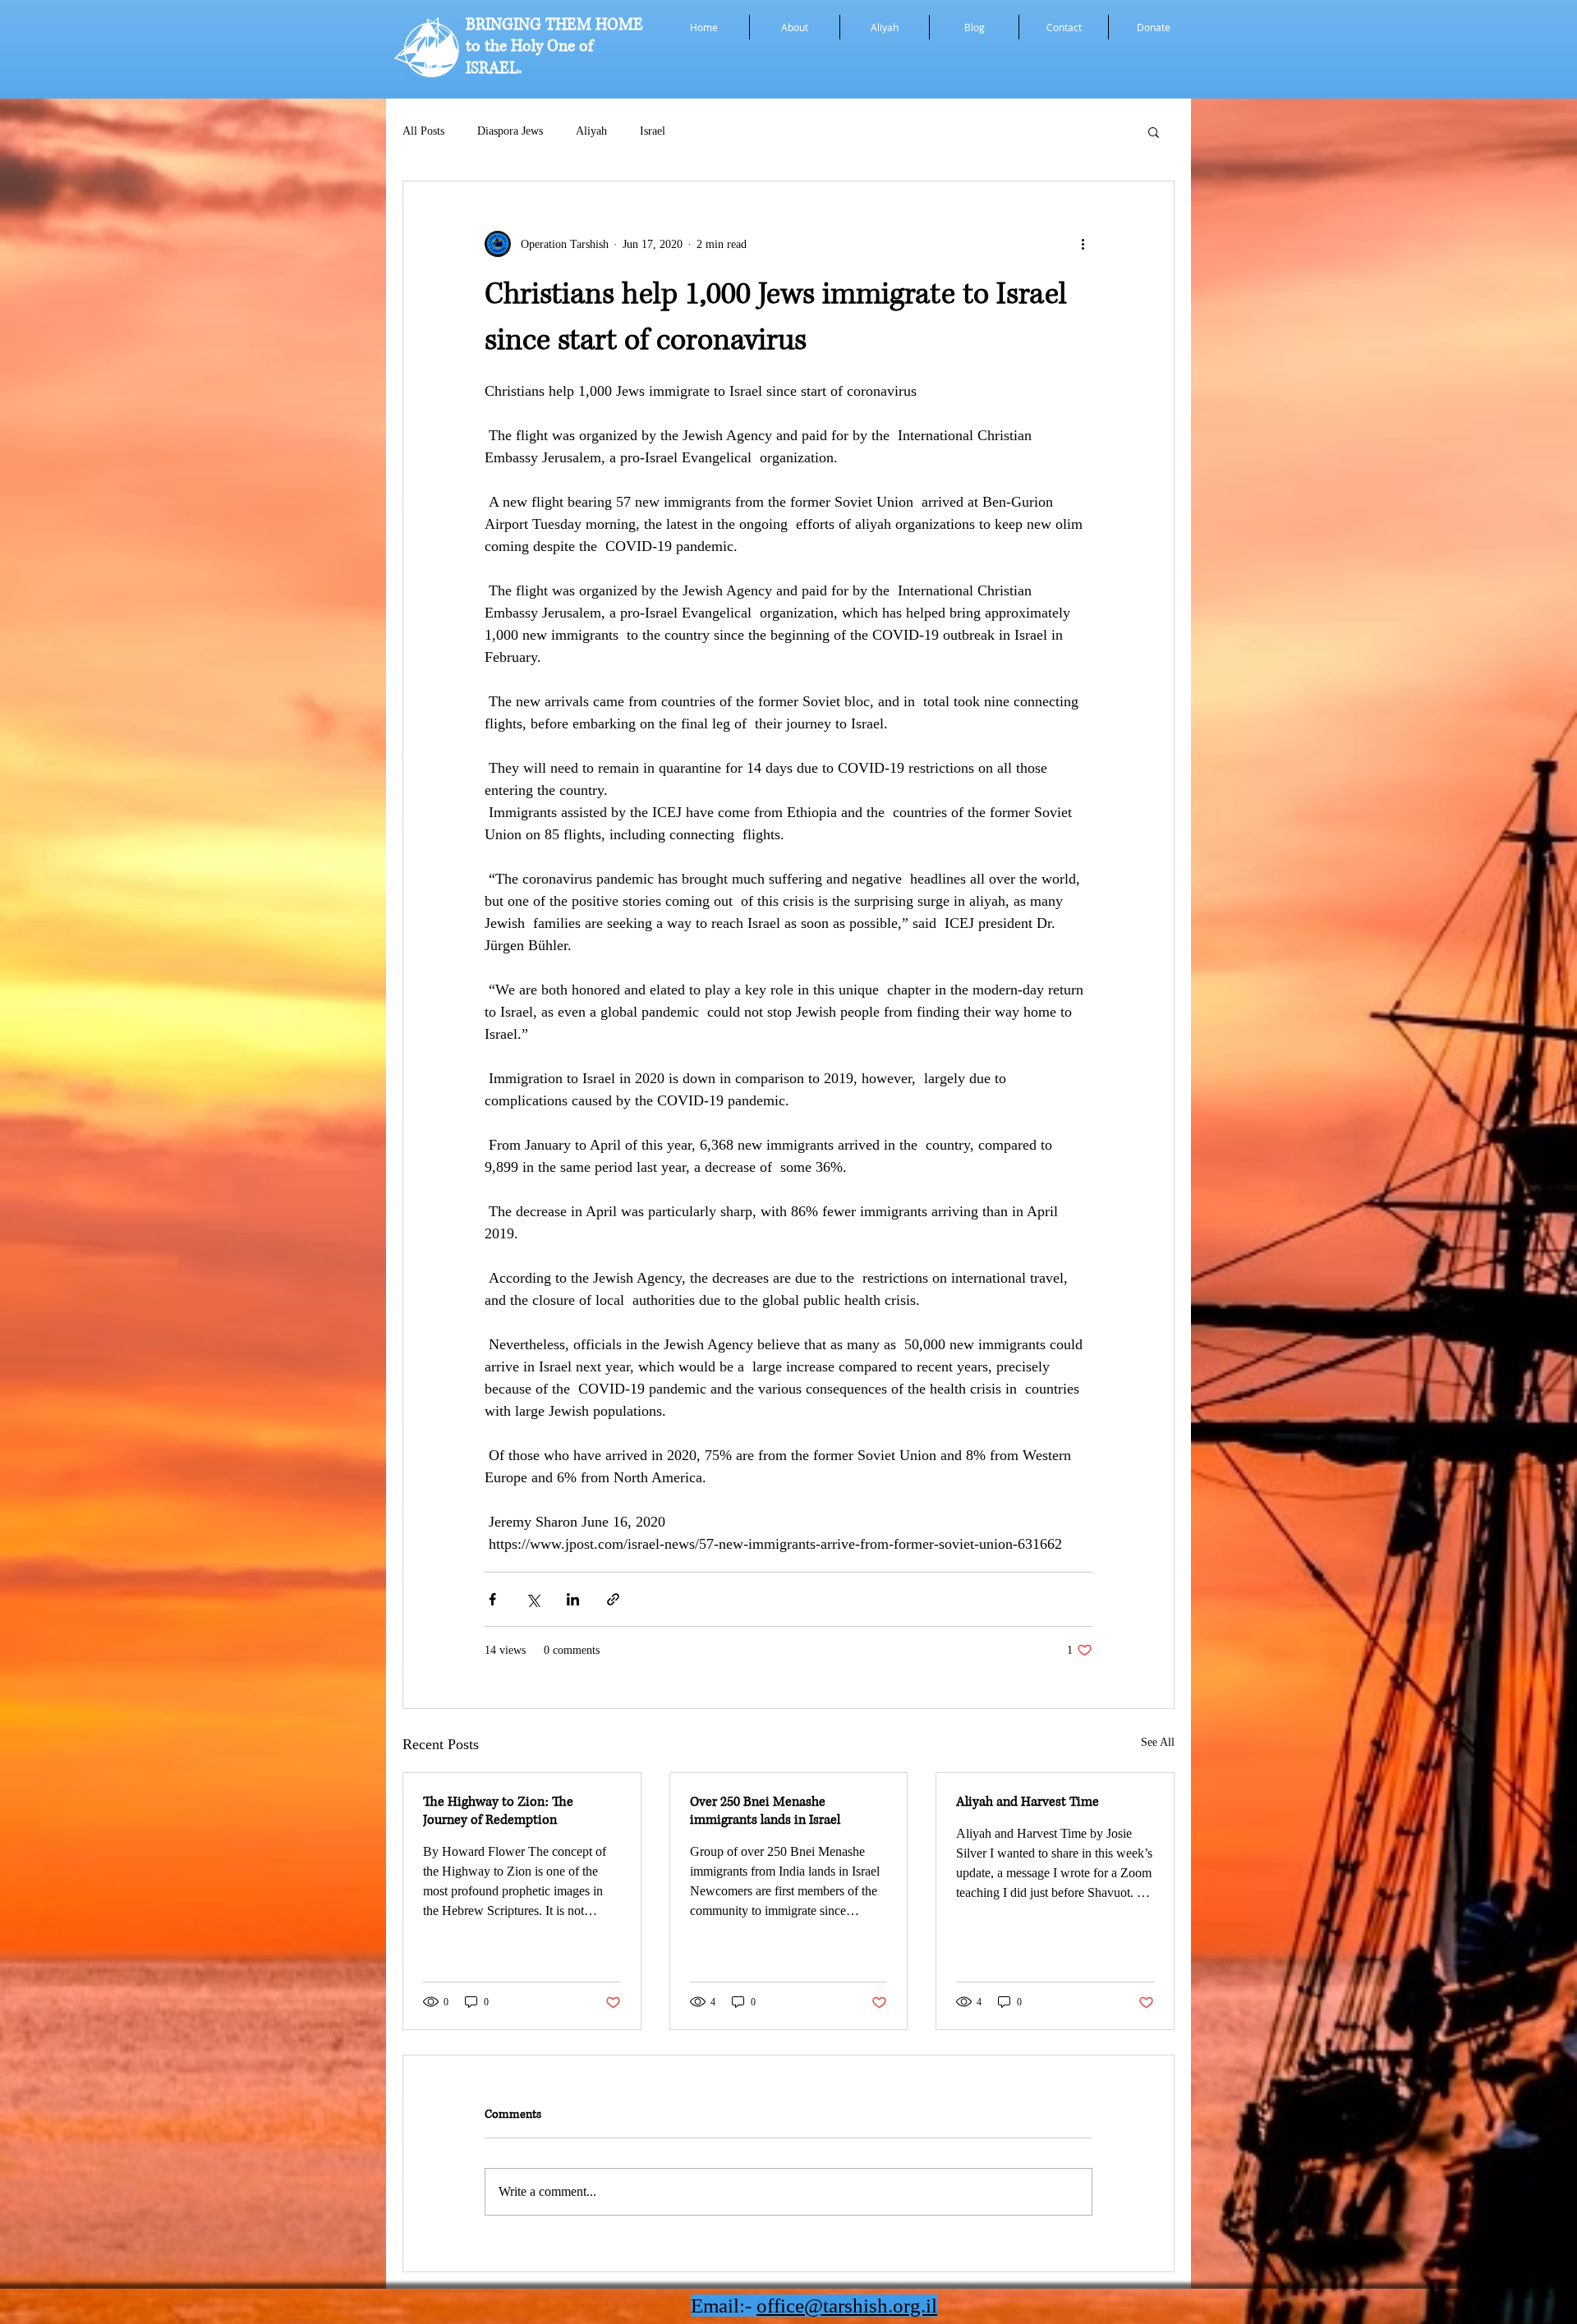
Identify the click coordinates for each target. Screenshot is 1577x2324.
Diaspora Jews (510, 131)
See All (1158, 1742)
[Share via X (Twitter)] (533, 1599)
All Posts (423, 131)
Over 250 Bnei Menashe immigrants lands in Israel (765, 1811)
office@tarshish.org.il (847, 2306)
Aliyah (591, 131)
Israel (653, 131)
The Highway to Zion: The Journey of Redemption (498, 1811)
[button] (1154, 131)
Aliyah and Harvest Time (1028, 1802)
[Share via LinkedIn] (573, 1599)
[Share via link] (613, 1599)
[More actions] (1083, 244)
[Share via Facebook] (492, 1599)
